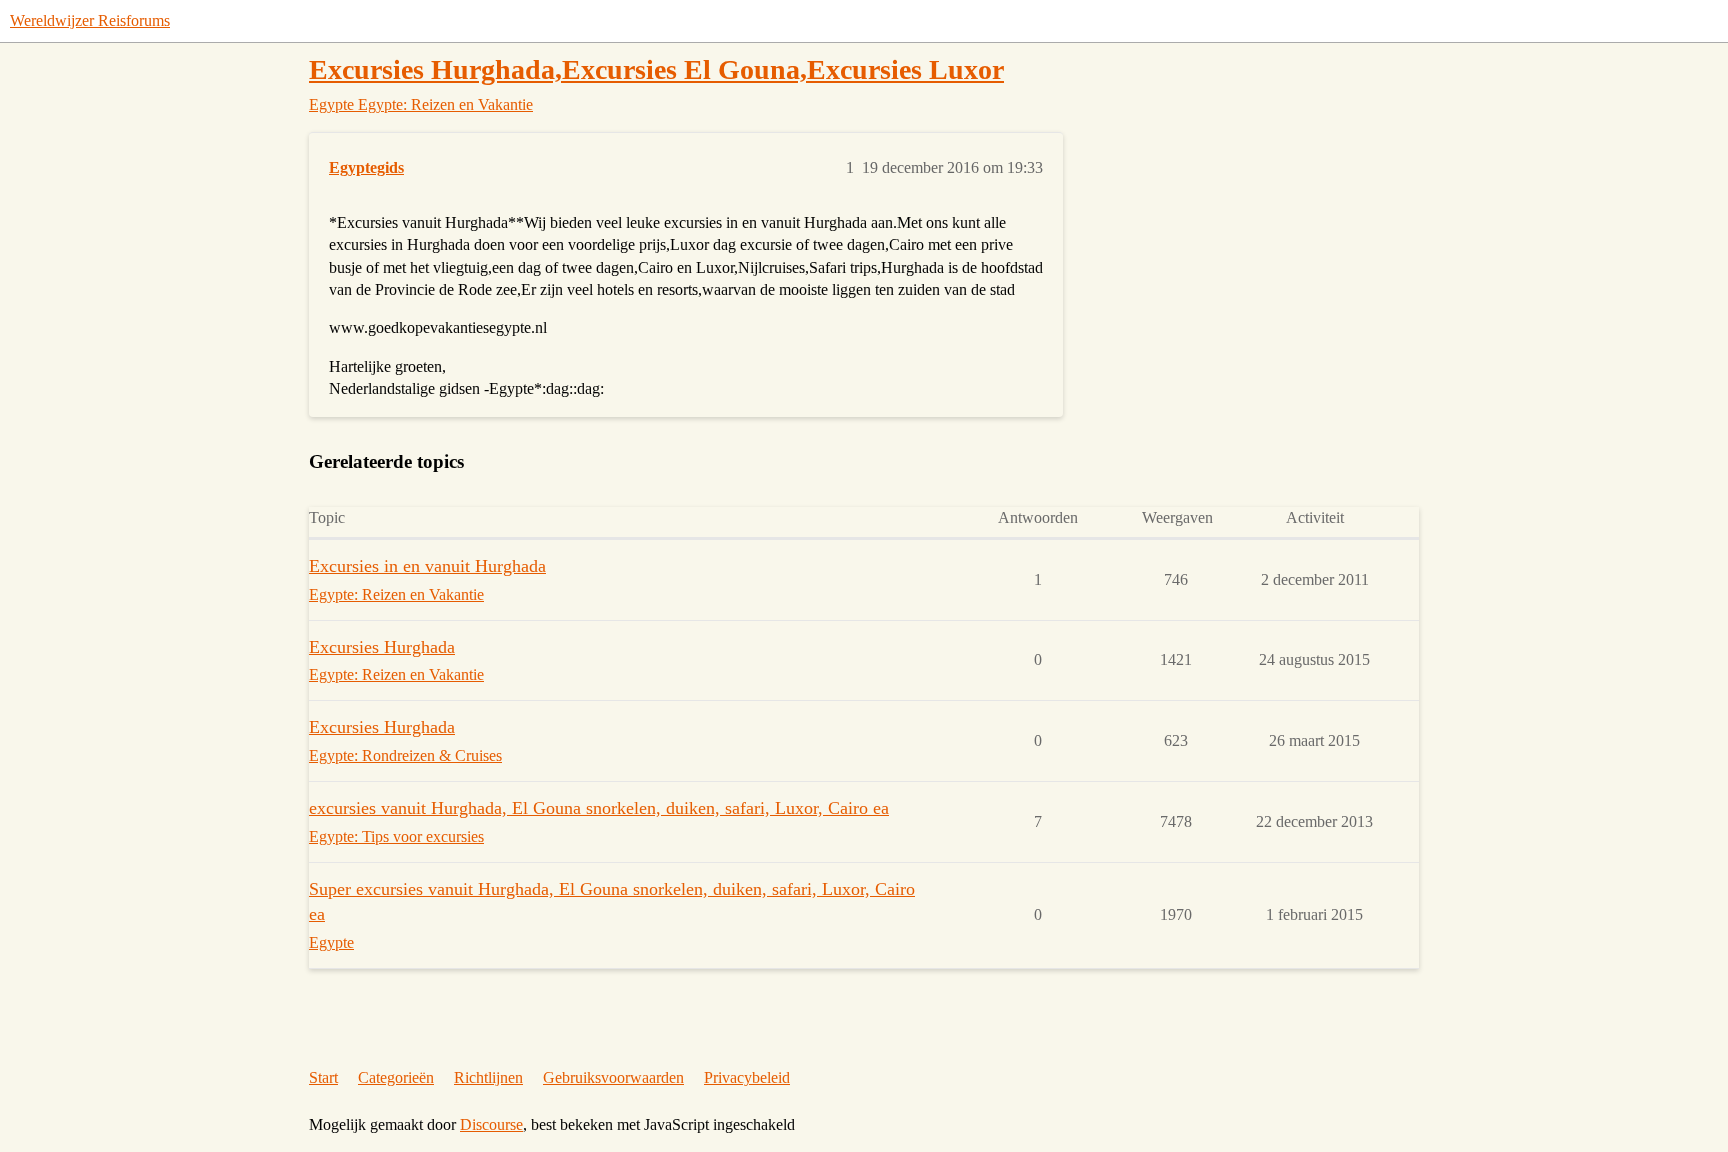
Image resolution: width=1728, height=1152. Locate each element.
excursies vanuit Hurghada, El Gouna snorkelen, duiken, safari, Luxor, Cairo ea (599, 808)
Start (323, 1077)
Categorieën (396, 1077)
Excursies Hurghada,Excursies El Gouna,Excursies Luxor (656, 69)
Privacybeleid (747, 1077)
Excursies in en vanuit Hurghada (427, 566)
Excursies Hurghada (382, 647)
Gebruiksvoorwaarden (613, 1077)
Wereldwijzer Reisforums (90, 20)
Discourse (491, 1124)
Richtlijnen (488, 1077)
